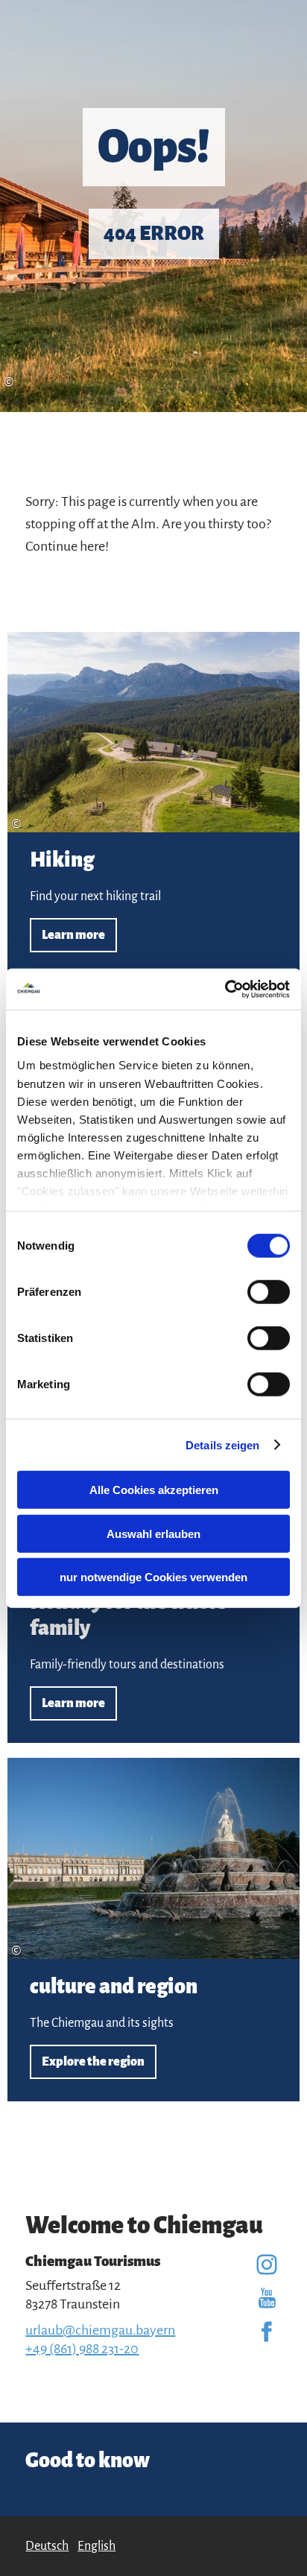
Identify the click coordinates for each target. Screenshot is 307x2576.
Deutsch (47, 2546)
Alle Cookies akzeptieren (154, 1490)
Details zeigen (222, 1444)
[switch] (269, 1292)
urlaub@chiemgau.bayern (100, 2330)
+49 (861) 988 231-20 (82, 2349)
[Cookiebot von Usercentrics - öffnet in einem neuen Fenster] (225, 989)
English (96, 2546)
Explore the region (153, 1930)
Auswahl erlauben (153, 1533)
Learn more (153, 804)
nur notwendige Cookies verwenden (153, 1577)
